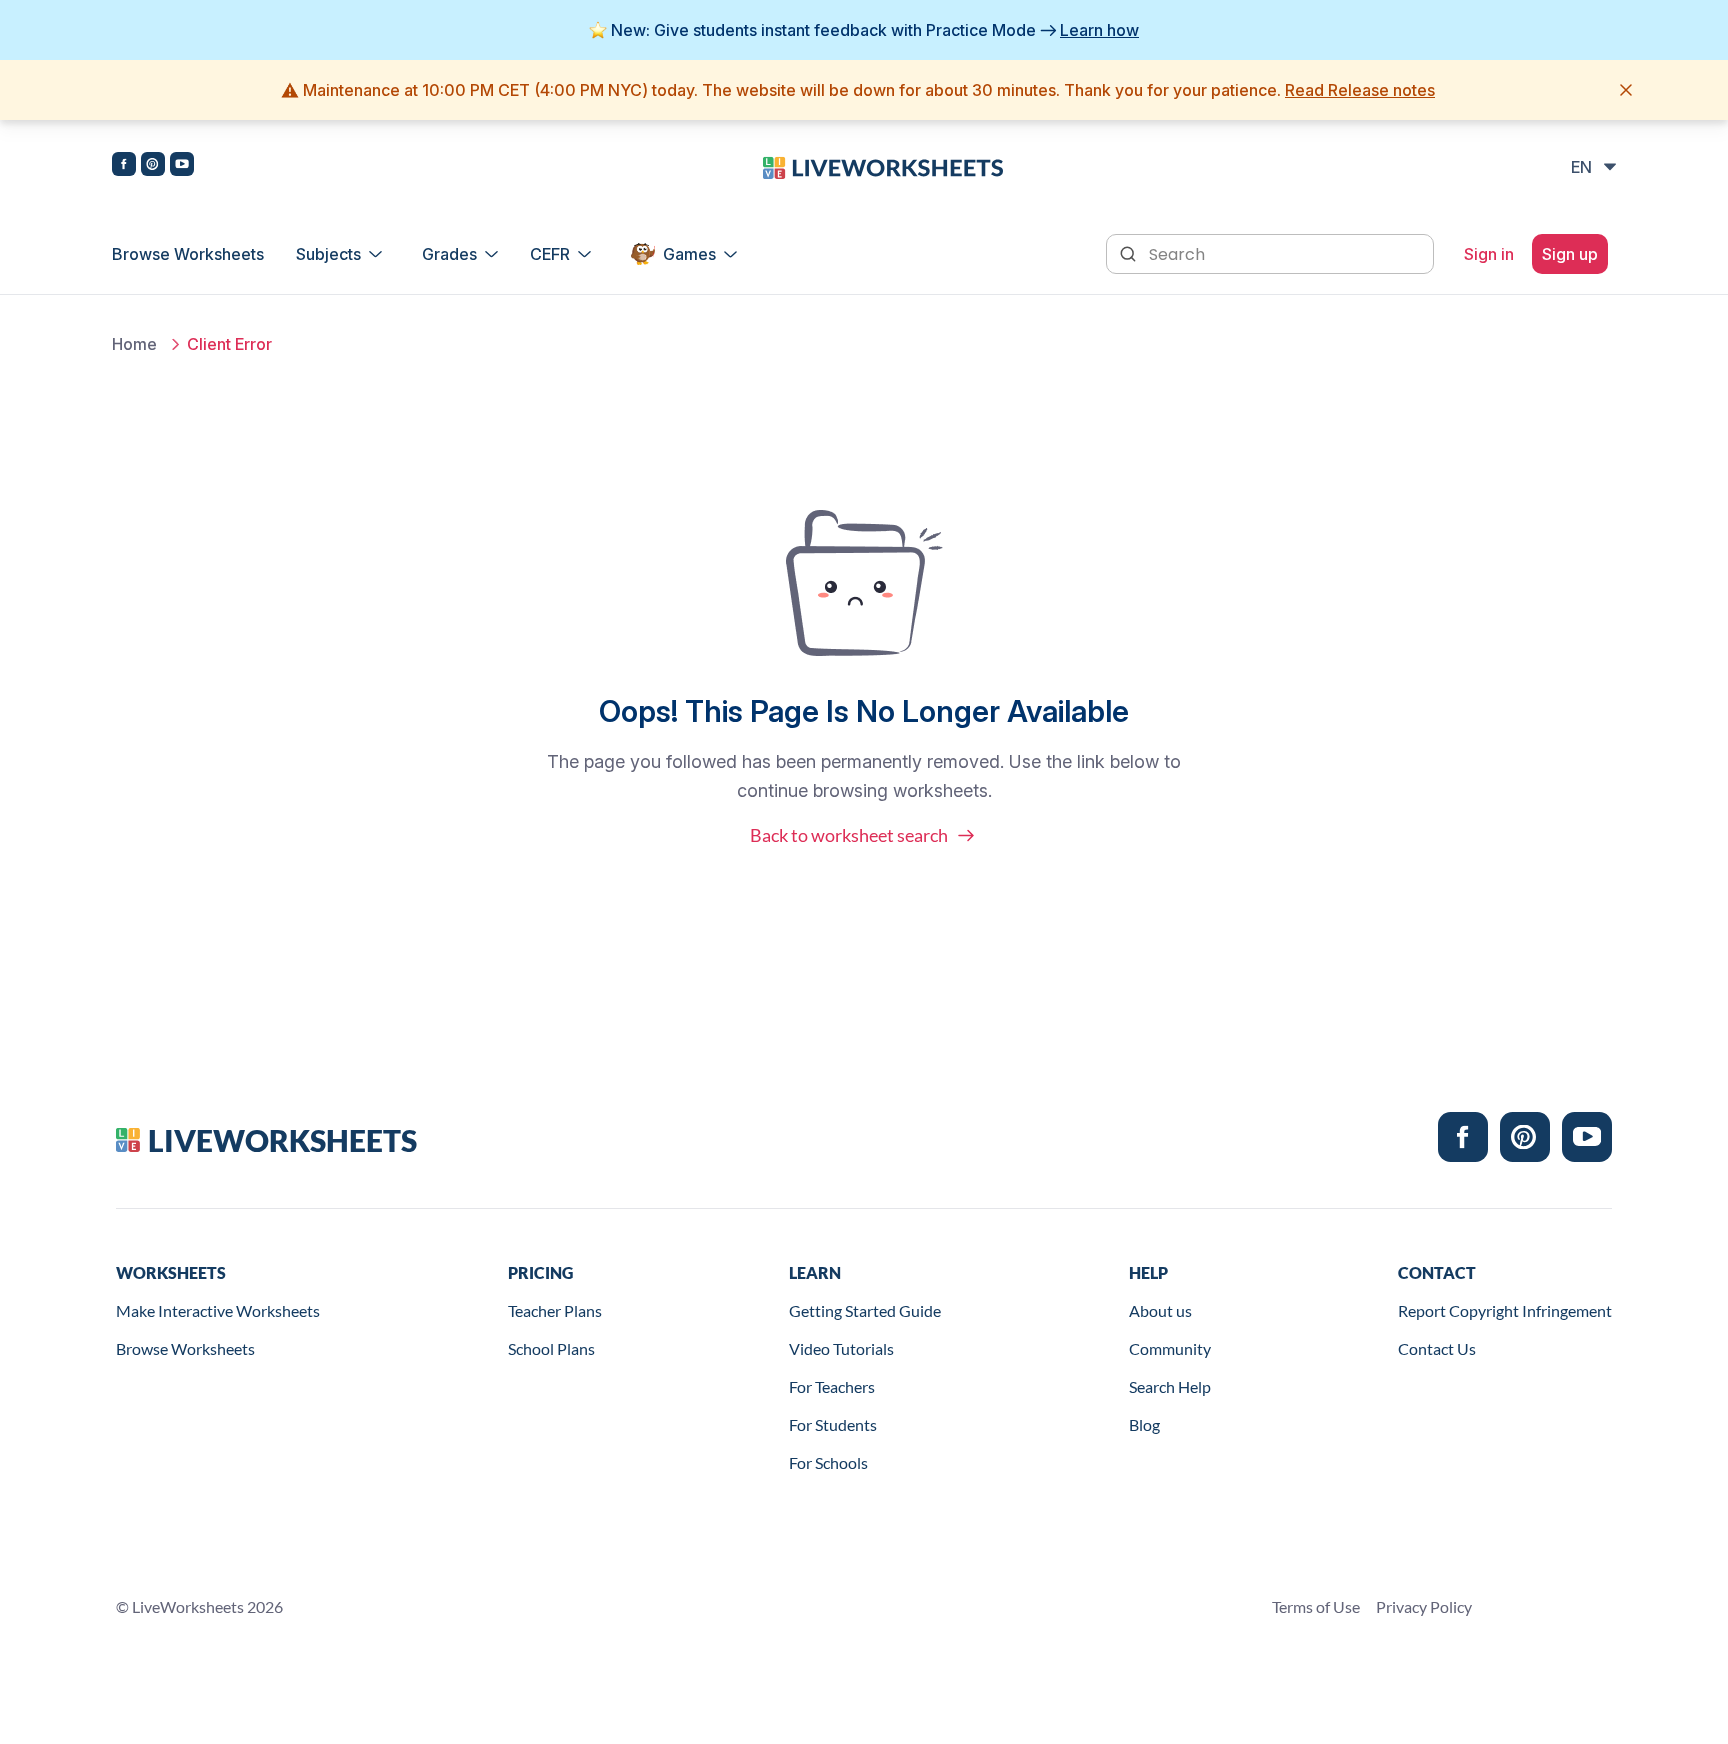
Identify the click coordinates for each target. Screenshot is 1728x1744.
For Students (833, 1424)
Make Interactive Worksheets (218, 1310)
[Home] (883, 166)
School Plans (551, 1348)
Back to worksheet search (849, 835)
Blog (1144, 1424)
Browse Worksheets (188, 254)
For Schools (828, 1462)
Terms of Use (1316, 1606)
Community (1170, 1348)
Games (689, 254)
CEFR (550, 254)
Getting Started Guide (865, 1310)
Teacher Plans (555, 1310)
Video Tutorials (841, 1348)
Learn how (1099, 30)
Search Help (1170, 1386)
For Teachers (832, 1386)
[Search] (1130, 252)
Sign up (1570, 254)
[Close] (1626, 90)
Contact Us (1437, 1348)
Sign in (1489, 254)
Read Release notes (1360, 90)
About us (1160, 1310)
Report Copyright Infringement (1505, 1310)
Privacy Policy (1424, 1606)
